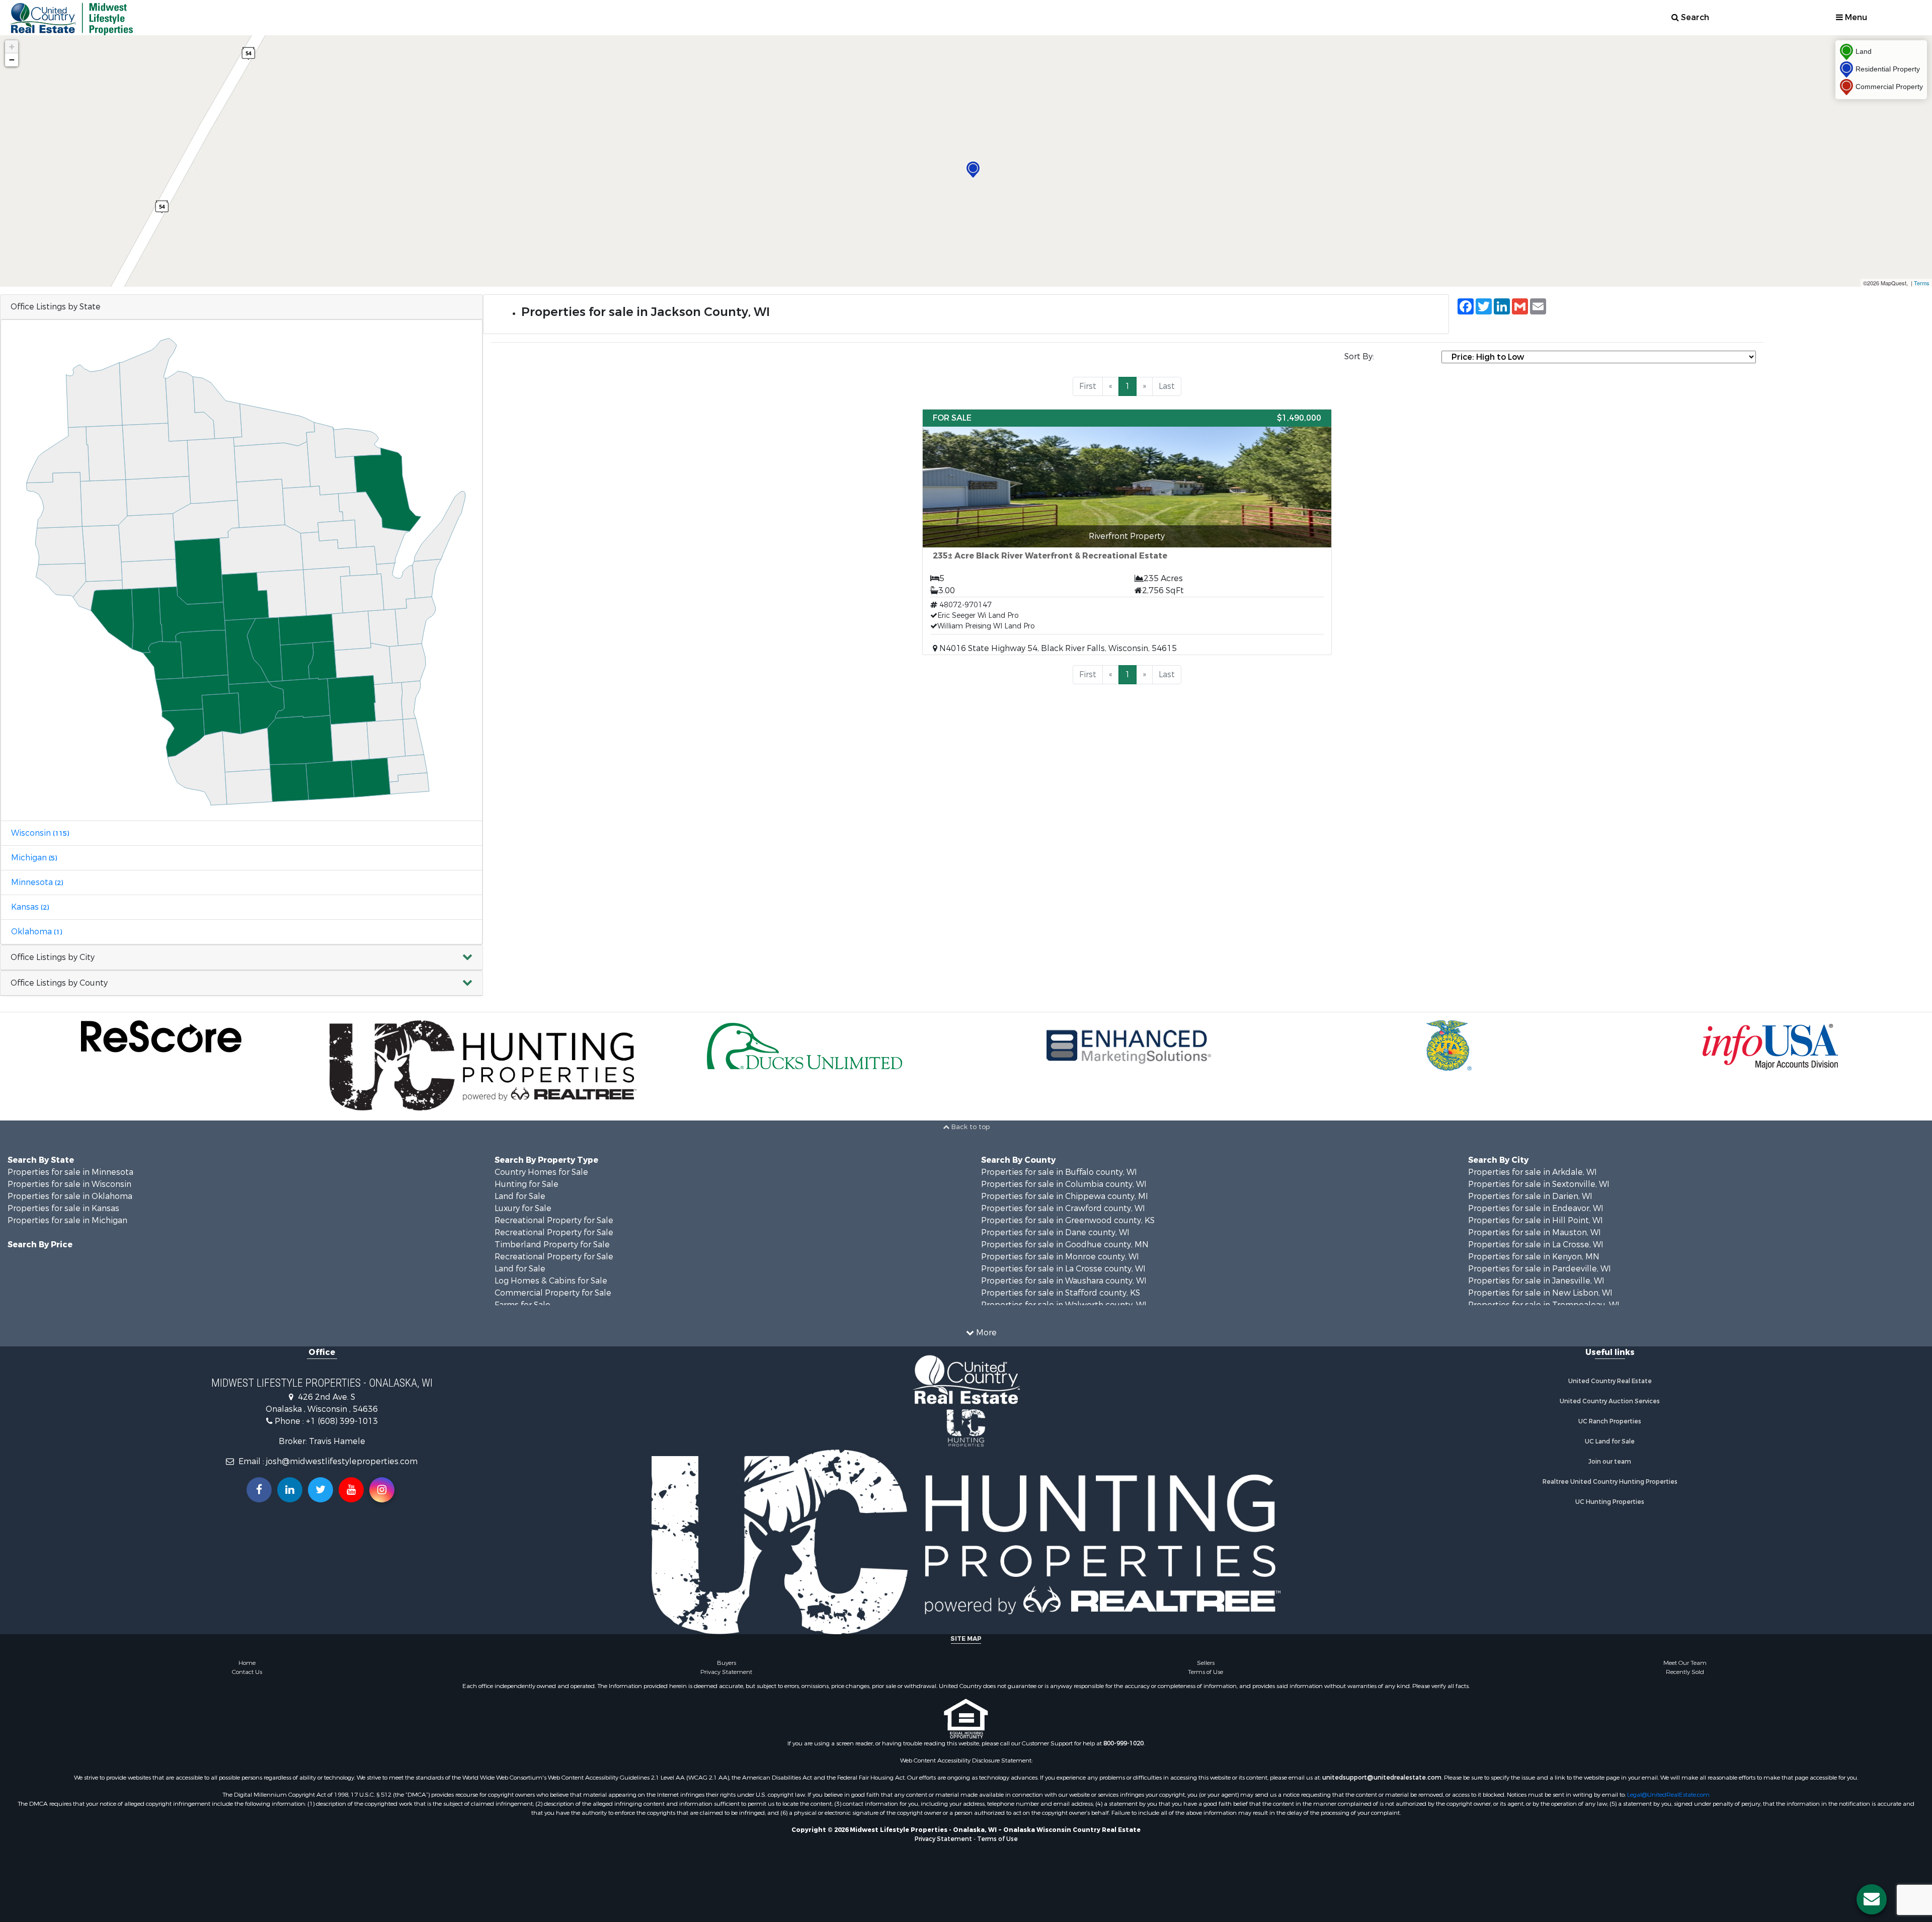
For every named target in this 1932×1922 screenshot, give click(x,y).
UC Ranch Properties (1610, 1421)
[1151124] (973, 170)
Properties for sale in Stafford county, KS (1061, 1293)
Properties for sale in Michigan (67, 1220)
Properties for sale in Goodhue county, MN (1065, 1245)
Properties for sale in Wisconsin (69, 1184)
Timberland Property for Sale (552, 1245)
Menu (1855, 17)
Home (247, 1663)
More (985, 1333)
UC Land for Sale (1610, 1441)
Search (1694, 17)
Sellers (1206, 1663)
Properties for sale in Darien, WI (1530, 1196)
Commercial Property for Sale (553, 1293)
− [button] (12, 60)
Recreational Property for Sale (554, 1220)
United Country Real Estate (1610, 1381)
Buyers (727, 1663)
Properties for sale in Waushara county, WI (1064, 1281)
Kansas (30, 907)
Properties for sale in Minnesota (70, 1172)
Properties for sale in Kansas (63, 1208)
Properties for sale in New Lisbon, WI (1540, 1293)
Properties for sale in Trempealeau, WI (1544, 1305)
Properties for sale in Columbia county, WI (1064, 1184)
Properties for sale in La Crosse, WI (1536, 1245)
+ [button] (12, 47)
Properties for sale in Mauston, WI (1535, 1232)
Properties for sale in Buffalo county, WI (1059, 1172)
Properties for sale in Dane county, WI (1055, 1232)
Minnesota (37, 882)
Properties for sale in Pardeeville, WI (1540, 1269)
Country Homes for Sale (541, 1172)
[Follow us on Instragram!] (382, 1490)
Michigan (34, 858)
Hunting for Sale (527, 1184)
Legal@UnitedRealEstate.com (1668, 1795)
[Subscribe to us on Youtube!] (351, 1490)
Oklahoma (36, 932)
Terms (1922, 283)
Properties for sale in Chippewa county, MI (1065, 1196)
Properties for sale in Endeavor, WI (1536, 1208)
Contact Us (247, 1672)
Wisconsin (40, 833)
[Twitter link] (320, 1490)
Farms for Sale (522, 1305)
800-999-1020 (1123, 1743)
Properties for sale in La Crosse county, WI (1063, 1269)
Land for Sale (520, 1196)
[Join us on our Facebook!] (259, 1490)
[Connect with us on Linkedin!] (290, 1490)
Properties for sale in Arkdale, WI (1533, 1172)
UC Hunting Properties (1610, 1502)
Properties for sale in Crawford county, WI (1063, 1208)
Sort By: (1359, 356)
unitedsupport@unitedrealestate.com (1382, 1778)
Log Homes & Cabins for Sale (551, 1281)
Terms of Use (1205, 1672)
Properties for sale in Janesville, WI (1536, 1281)
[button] (242, 958)
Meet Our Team (1685, 1663)
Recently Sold (1685, 1672)
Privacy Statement (726, 1672)
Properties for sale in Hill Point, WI (1536, 1220)
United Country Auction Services (1610, 1401)
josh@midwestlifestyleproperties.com (342, 1461)
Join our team (1610, 1462)
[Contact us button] (1872, 1899)
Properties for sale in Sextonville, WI (1539, 1184)
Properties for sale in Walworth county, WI (1064, 1305)
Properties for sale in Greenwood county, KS (1068, 1220)
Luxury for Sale (523, 1208)
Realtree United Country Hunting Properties (1610, 1482)
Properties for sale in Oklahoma (70, 1196)
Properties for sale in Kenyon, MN (1534, 1257)
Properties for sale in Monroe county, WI (1060, 1257)
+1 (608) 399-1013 (342, 1421)
